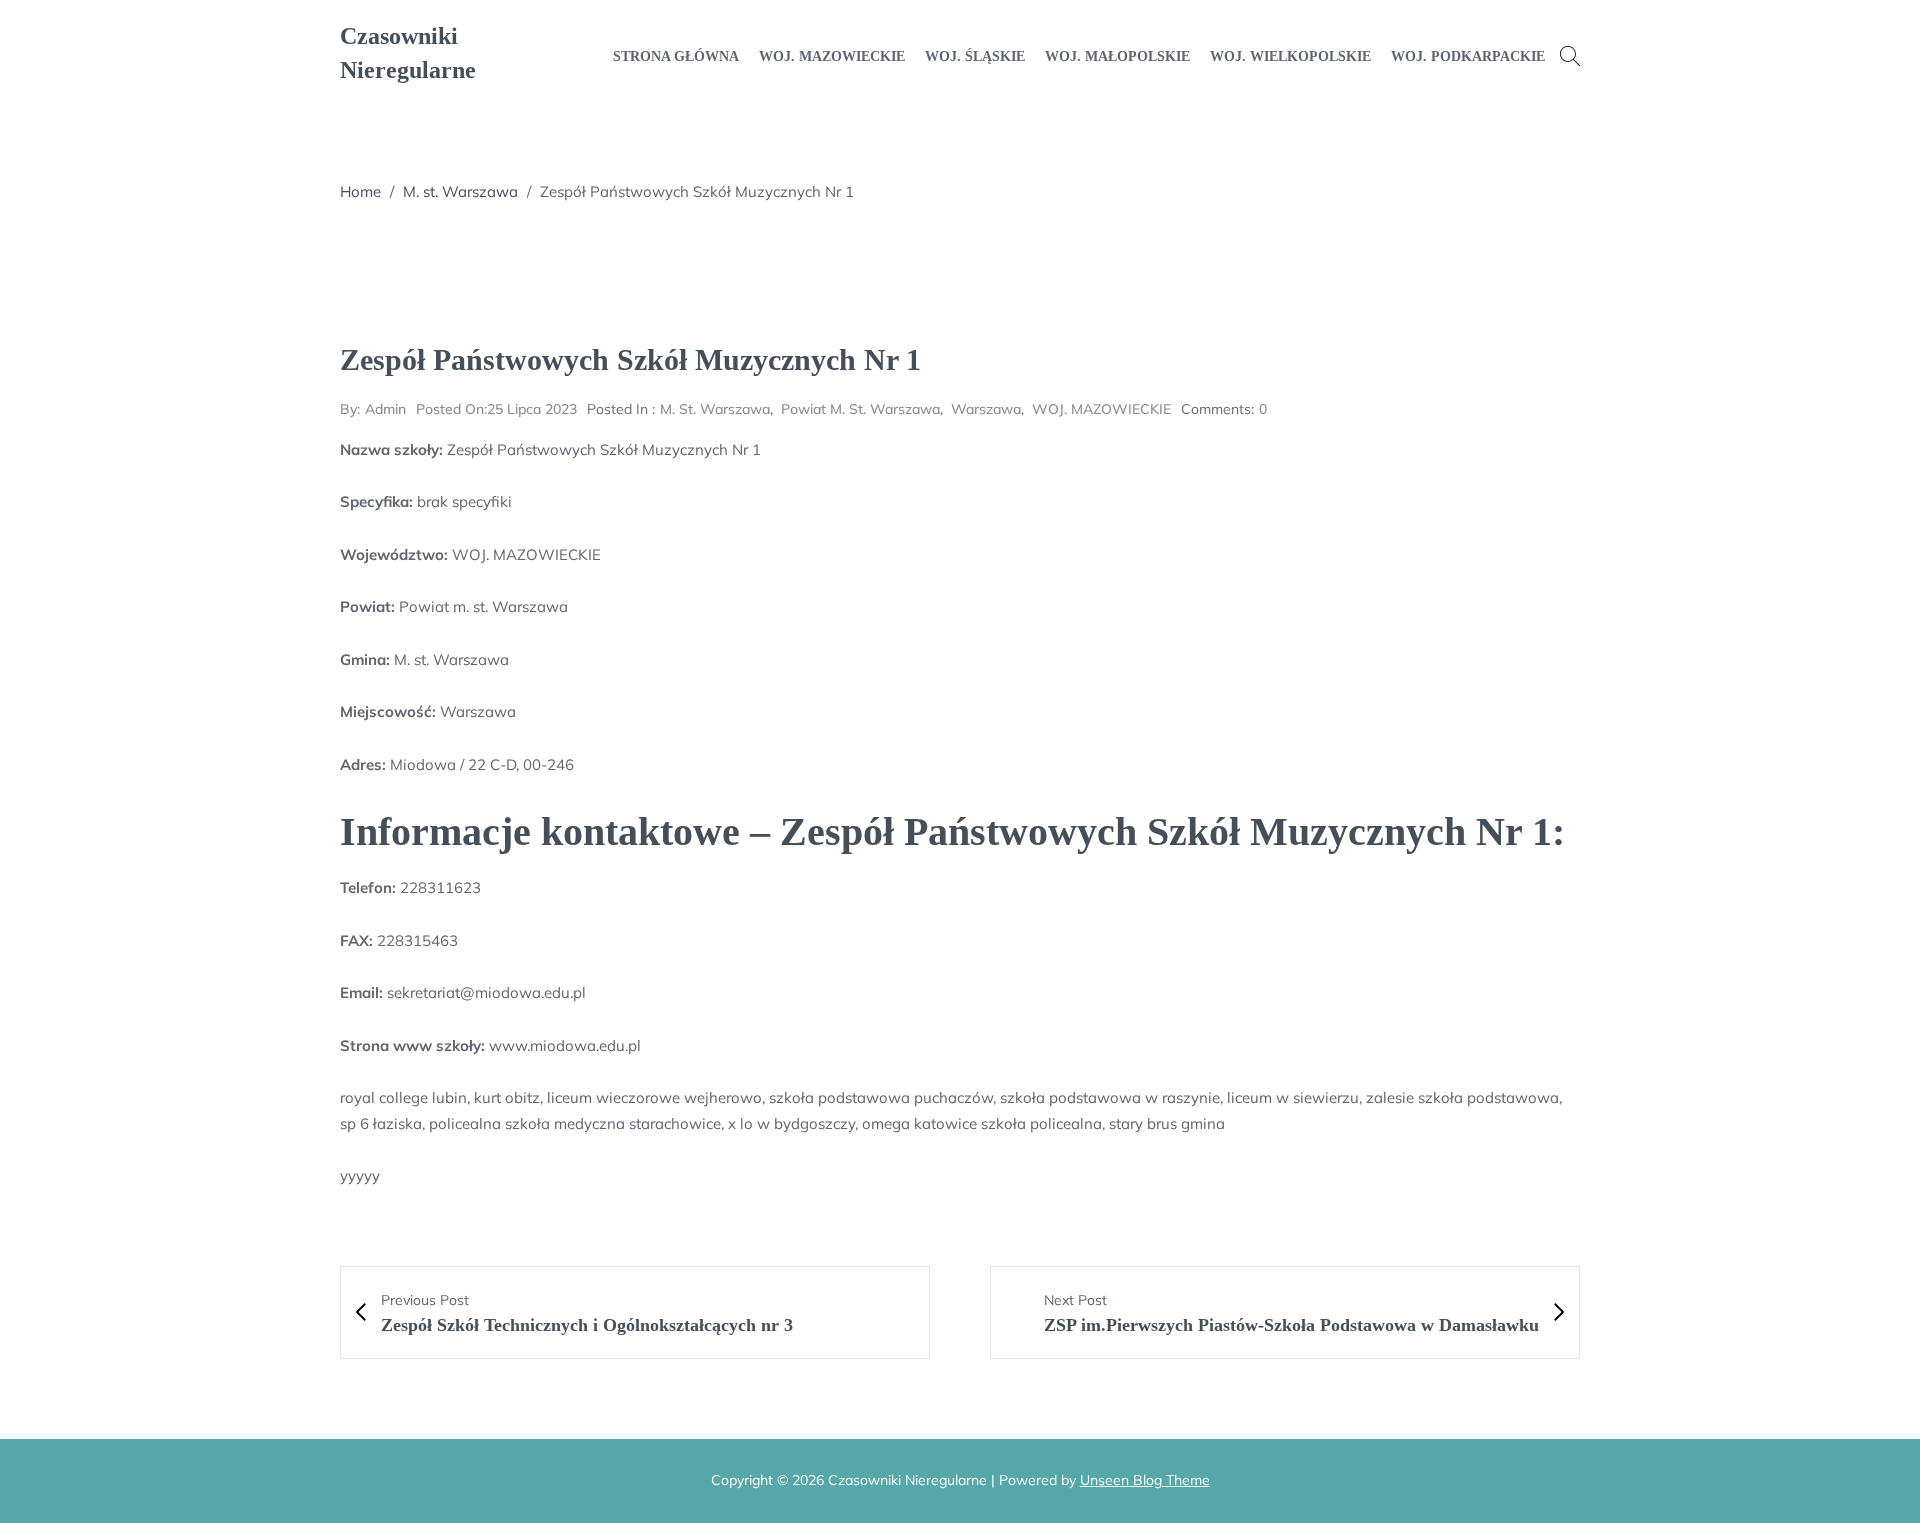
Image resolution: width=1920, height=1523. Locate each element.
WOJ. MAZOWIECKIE (832, 56)
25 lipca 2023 (496, 409)
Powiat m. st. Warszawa (860, 409)
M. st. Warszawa (460, 191)
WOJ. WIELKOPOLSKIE (1290, 56)
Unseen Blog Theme (1145, 1480)
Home (360, 191)
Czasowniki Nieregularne (408, 53)
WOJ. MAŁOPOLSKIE (1117, 56)
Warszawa (986, 409)
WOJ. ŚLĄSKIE (975, 56)
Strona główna (676, 56)
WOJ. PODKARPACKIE (1468, 56)
